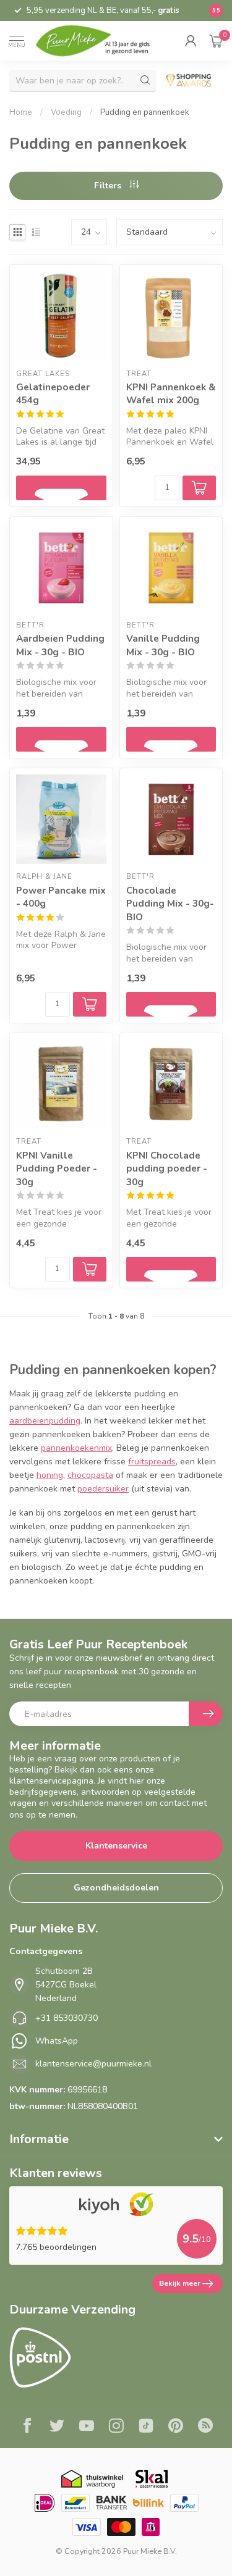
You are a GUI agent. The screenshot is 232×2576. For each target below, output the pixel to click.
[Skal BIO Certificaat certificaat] (151, 2479)
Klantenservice (116, 1846)
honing (50, 1475)
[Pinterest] (176, 2427)
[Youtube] (87, 2427)
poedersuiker (103, 1489)
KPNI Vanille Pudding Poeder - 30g (57, 1168)
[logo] (100, 41)
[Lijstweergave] (36, 232)
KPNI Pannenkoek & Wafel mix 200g (171, 394)
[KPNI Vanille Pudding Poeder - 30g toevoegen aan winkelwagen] (90, 1269)
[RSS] (205, 2427)
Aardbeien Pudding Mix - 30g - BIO (60, 645)
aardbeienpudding (45, 1421)
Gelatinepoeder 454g (53, 394)
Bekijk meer (180, 2283)
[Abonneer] (206, 1714)
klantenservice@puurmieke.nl (93, 2064)
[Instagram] (116, 2427)
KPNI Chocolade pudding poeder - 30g (167, 1168)
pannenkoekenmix (76, 1448)
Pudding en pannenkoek (145, 112)
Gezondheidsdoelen (116, 1888)
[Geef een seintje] (61, 488)
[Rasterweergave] (17, 232)
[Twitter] (57, 2427)
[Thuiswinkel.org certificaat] (92, 2479)
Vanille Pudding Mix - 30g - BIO (163, 645)
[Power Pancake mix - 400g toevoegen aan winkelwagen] (90, 1004)
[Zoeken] (145, 80)
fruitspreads (152, 1462)
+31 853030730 (67, 2018)
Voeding (66, 112)
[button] (191, 41)
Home (21, 112)
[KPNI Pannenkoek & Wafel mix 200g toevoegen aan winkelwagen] (199, 488)
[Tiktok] (146, 2427)
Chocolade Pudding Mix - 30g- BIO (170, 904)
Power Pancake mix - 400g (61, 897)
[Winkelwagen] (216, 41)
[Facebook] (27, 2427)
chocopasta (90, 1475)
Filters (109, 186)
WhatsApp (57, 2041)
